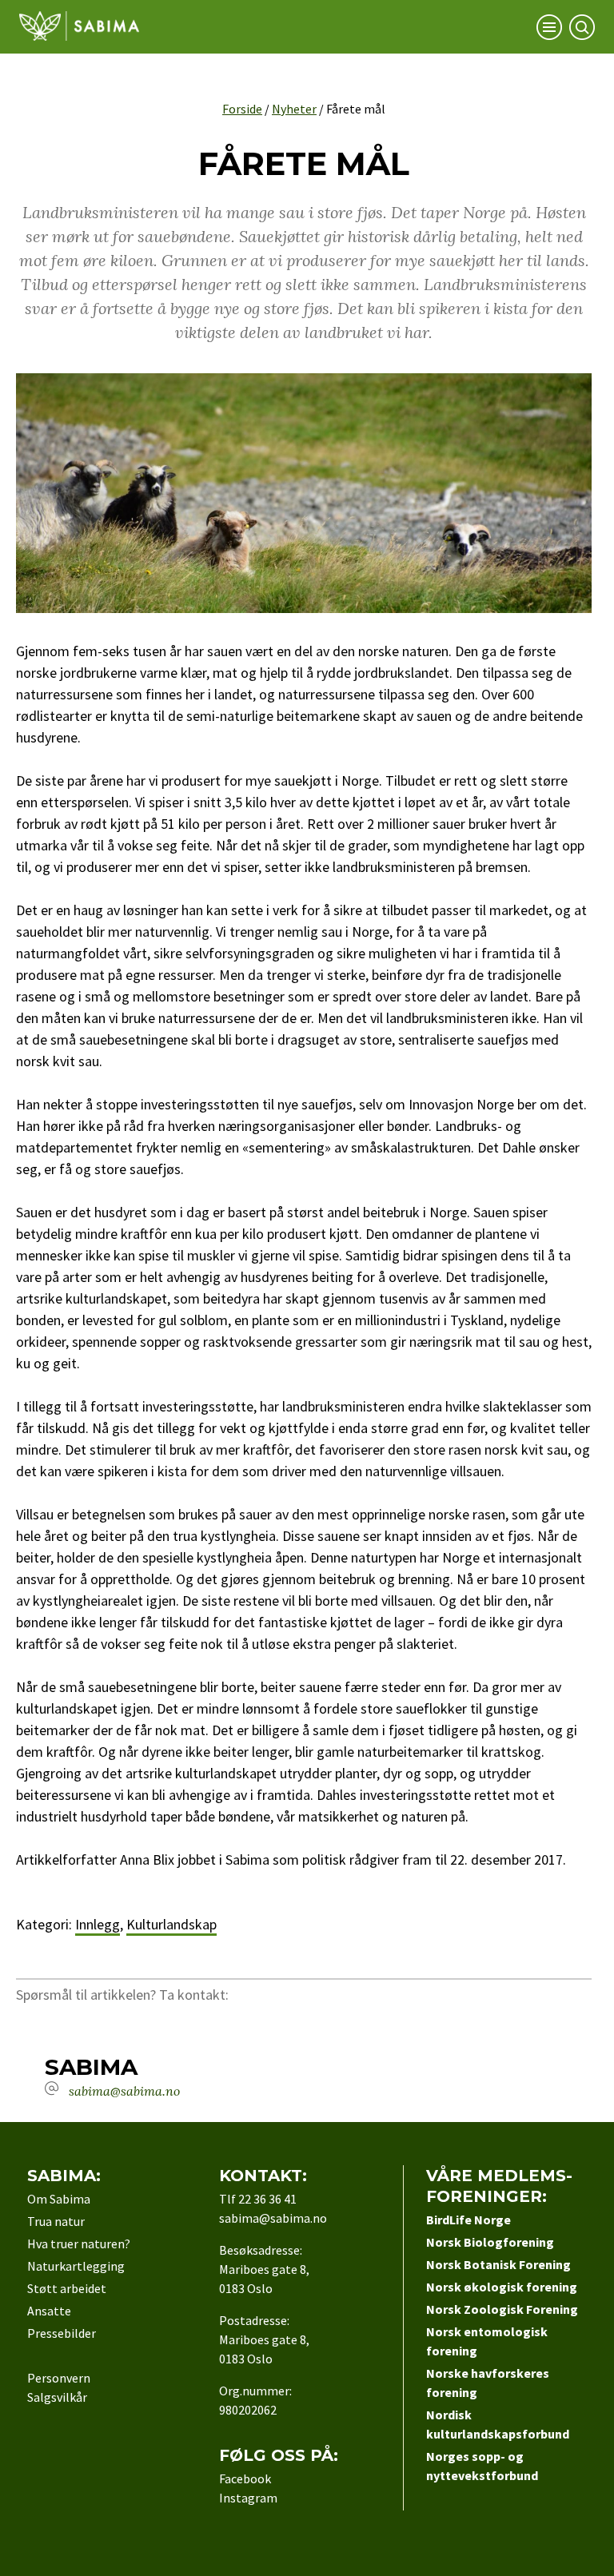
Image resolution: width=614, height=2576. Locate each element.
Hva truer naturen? (79, 2244)
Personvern (59, 2378)
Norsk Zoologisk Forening (502, 2309)
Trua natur (56, 2221)
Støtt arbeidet (67, 2288)
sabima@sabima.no (124, 2091)
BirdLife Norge (468, 2220)
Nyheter (294, 109)
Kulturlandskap (171, 1924)
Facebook (245, 2478)
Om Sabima (59, 2199)
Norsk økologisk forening (502, 2287)
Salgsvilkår (57, 2397)
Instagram (248, 2498)
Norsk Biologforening (490, 2242)
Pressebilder (62, 2333)
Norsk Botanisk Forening (498, 2264)
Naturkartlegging (76, 2266)
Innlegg (98, 1924)
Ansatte (49, 2311)
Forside (242, 109)
